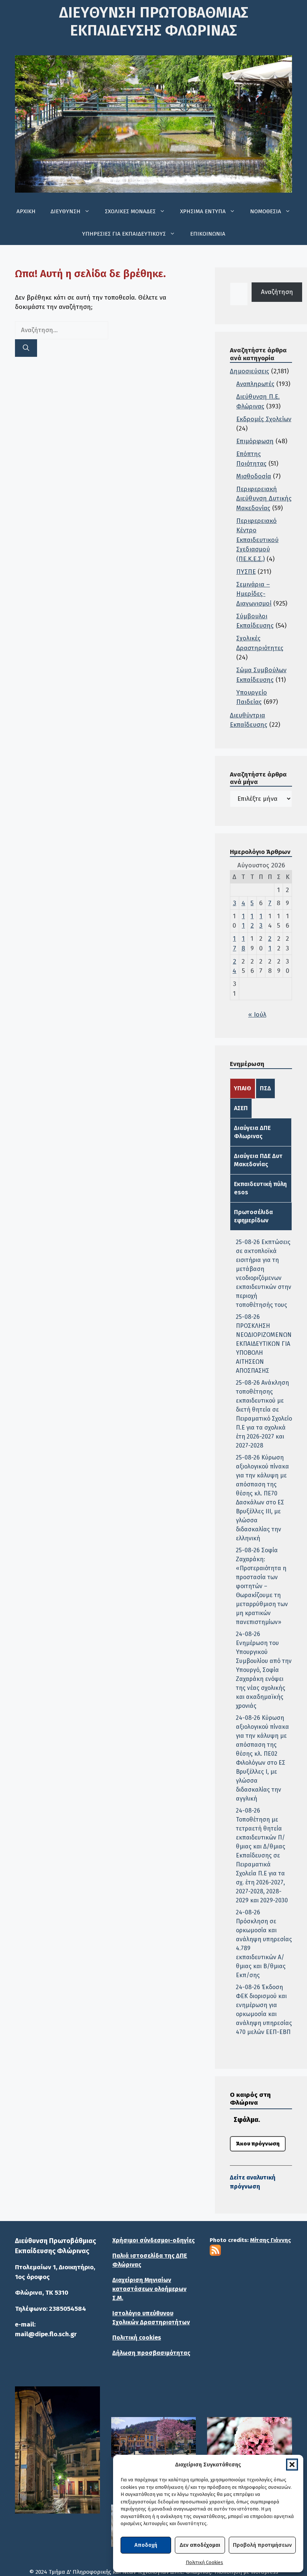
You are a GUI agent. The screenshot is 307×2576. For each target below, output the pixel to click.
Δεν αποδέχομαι (200, 2545)
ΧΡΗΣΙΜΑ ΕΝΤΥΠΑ (203, 211)
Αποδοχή (146, 2545)
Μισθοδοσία (254, 476)
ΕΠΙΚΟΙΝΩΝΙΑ (208, 234)
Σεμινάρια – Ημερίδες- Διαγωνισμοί (254, 594)
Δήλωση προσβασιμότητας (151, 2353)
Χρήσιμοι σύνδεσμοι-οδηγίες (153, 2240)
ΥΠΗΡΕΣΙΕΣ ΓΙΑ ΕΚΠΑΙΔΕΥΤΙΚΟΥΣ (124, 234)
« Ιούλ (257, 1015)
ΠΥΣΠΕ (246, 572)
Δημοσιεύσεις (250, 371)
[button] (292, 2465)
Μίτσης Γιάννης (270, 2240)
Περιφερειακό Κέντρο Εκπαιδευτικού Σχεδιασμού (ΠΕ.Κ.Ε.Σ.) (257, 540)
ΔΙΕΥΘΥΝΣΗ (66, 211)
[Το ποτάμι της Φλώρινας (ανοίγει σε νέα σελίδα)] (154, 2438)
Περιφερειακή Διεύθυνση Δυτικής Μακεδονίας (264, 499)
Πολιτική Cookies (204, 2562)
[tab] (243, 1088)
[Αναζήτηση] (26, 348)
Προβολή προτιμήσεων (262, 2545)
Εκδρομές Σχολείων (264, 419)
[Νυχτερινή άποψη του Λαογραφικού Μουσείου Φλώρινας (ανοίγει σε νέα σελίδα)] (57, 2450)
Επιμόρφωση (255, 441)
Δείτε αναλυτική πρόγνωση (253, 2182)
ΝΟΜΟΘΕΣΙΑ (266, 211)
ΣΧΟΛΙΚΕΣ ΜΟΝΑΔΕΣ (130, 211)
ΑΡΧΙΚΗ (26, 211)
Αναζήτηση (277, 292)
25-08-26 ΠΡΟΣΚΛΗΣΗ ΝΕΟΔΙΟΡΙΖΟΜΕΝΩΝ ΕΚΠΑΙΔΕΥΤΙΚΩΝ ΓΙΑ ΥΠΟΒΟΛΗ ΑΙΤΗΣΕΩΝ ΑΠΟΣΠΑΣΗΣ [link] (264, 1344)
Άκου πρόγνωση (258, 2144)
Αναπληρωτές (255, 384)
